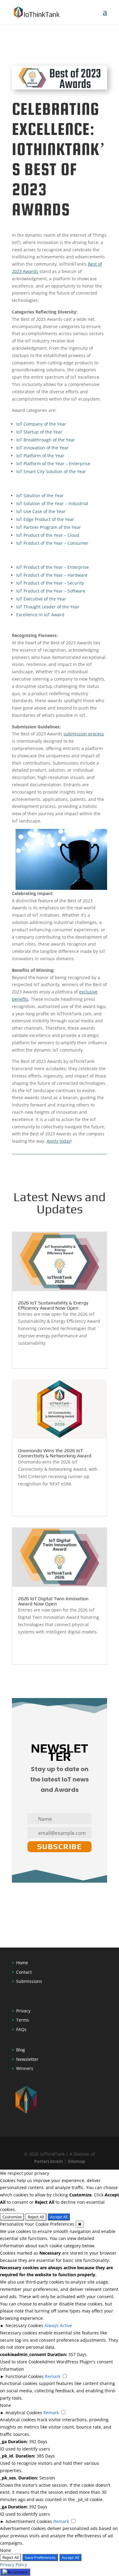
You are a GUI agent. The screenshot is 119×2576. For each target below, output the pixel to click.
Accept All (59, 2217)
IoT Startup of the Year (39, 432)
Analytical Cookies (24, 2413)
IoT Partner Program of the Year (49, 527)
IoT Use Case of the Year (41, 511)
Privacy (23, 2011)
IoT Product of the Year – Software (51, 591)
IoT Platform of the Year (40, 456)
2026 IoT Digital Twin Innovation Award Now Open (53, 1601)
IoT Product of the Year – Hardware (52, 575)
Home (22, 1963)
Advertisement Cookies (29, 2521)
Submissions (29, 1981)
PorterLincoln (49, 2161)
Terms (23, 2020)
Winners (25, 2068)
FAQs (21, 2029)
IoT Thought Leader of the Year (48, 607)
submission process (84, 734)
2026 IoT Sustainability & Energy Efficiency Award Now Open (53, 1305)
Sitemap (76, 2161)
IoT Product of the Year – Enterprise (52, 567)
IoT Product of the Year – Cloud (48, 535)
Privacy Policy (14, 2565)
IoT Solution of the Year (40, 495)
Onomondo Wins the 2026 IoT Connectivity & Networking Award (55, 1453)
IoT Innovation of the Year (42, 448)
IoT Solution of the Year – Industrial (52, 503)
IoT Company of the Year (41, 424)
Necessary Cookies (24, 2325)
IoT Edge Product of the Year (45, 519)
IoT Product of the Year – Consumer (52, 543)
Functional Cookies (25, 2376)
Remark (53, 2376)
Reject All (36, 2217)
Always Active (58, 2325)
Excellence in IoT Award (40, 615)
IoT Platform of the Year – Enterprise (53, 464)
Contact (24, 1972)
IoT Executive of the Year (41, 599)
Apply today (59, 1141)
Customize (12, 2217)
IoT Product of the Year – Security (50, 583)
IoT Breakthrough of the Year (46, 440)
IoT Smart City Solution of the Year (51, 471)
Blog (21, 2050)
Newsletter (27, 2059)
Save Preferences (40, 2557)
